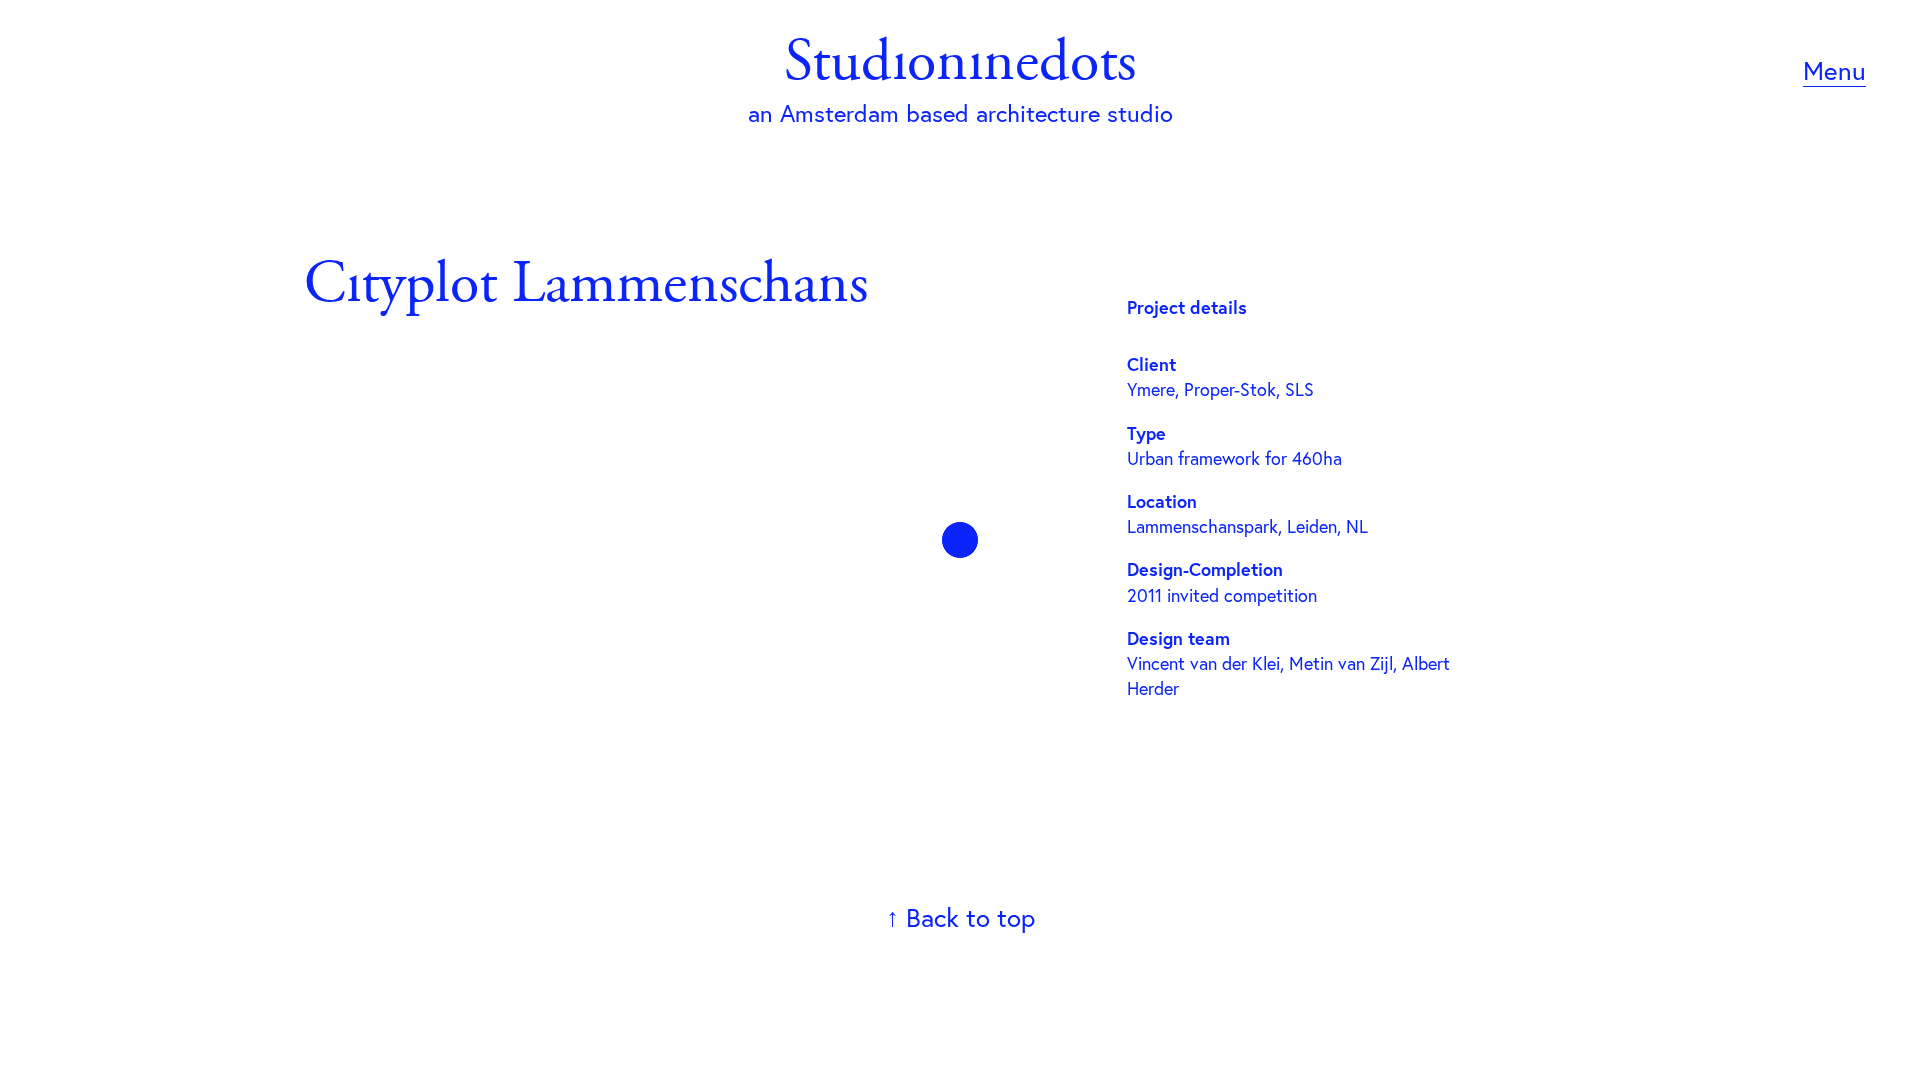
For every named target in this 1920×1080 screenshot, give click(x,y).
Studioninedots (960, 65)
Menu (1834, 70)
